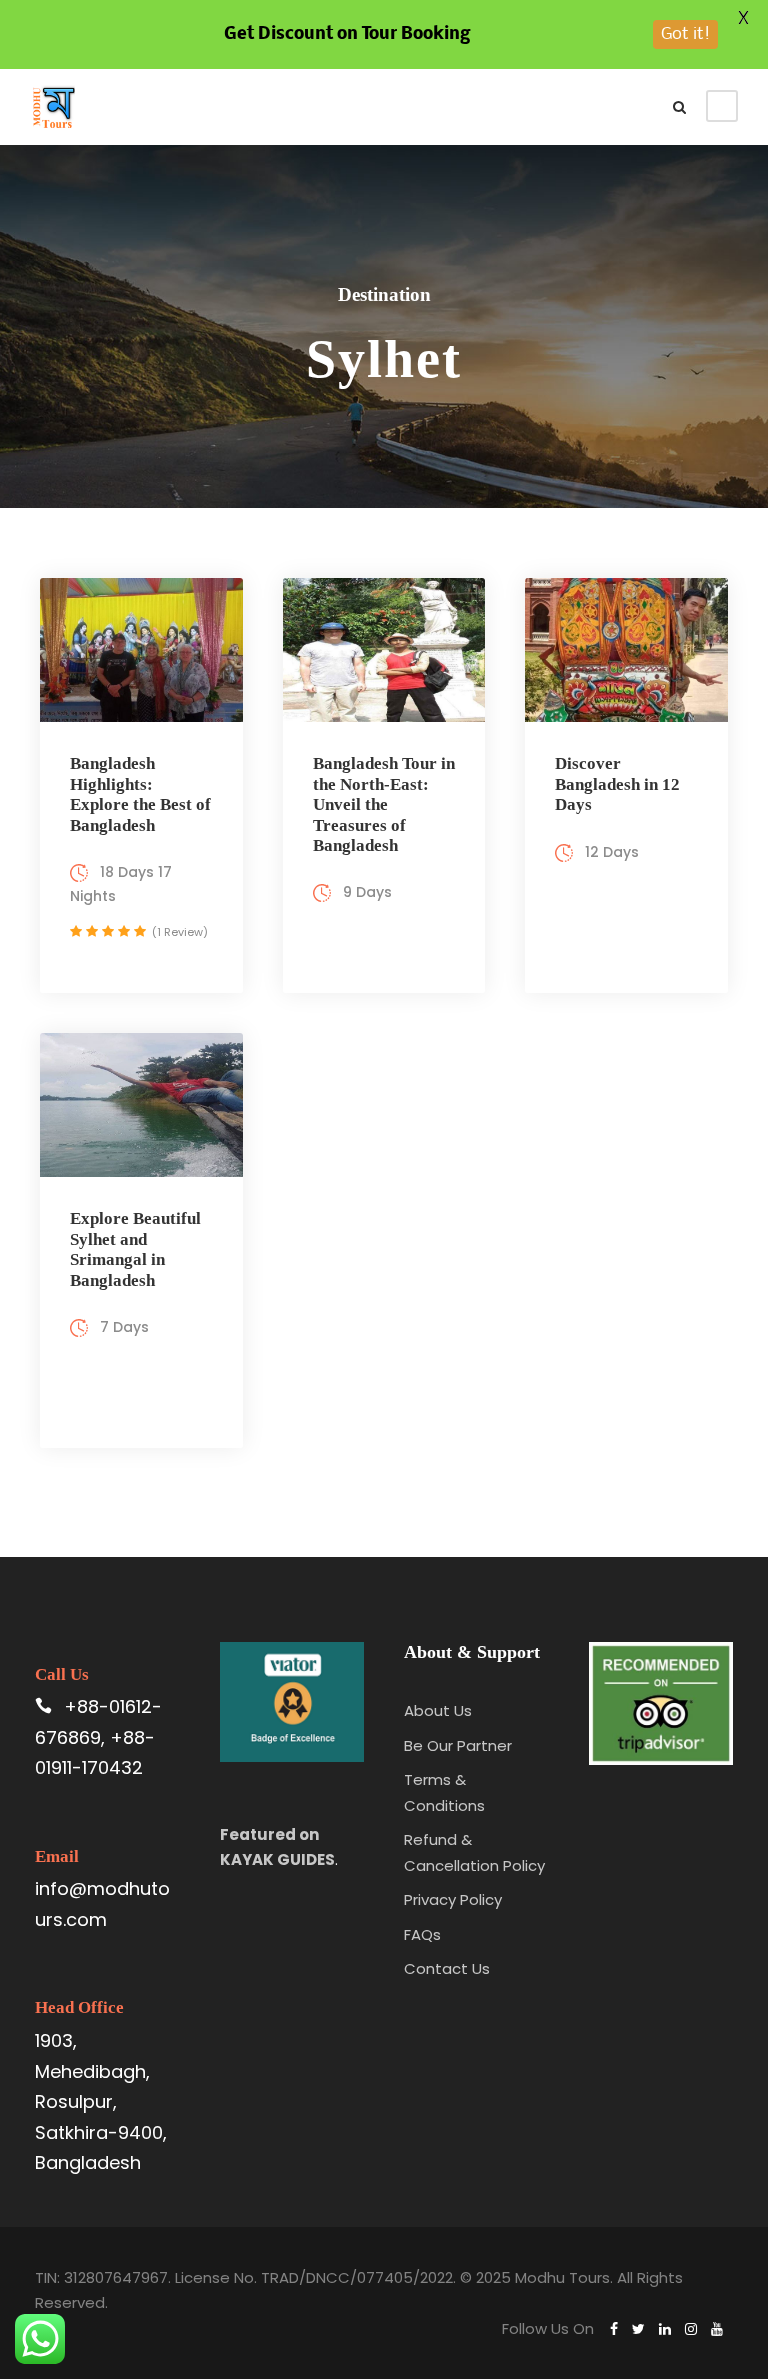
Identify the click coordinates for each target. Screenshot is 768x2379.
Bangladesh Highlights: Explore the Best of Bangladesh (140, 794)
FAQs (422, 1934)
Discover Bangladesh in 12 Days (617, 784)
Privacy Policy (453, 1899)
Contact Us (447, 1968)
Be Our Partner (458, 1745)
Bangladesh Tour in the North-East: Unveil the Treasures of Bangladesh (384, 804)
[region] (260, 2222)
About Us (438, 1710)
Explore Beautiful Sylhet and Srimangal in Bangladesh (135, 1249)
